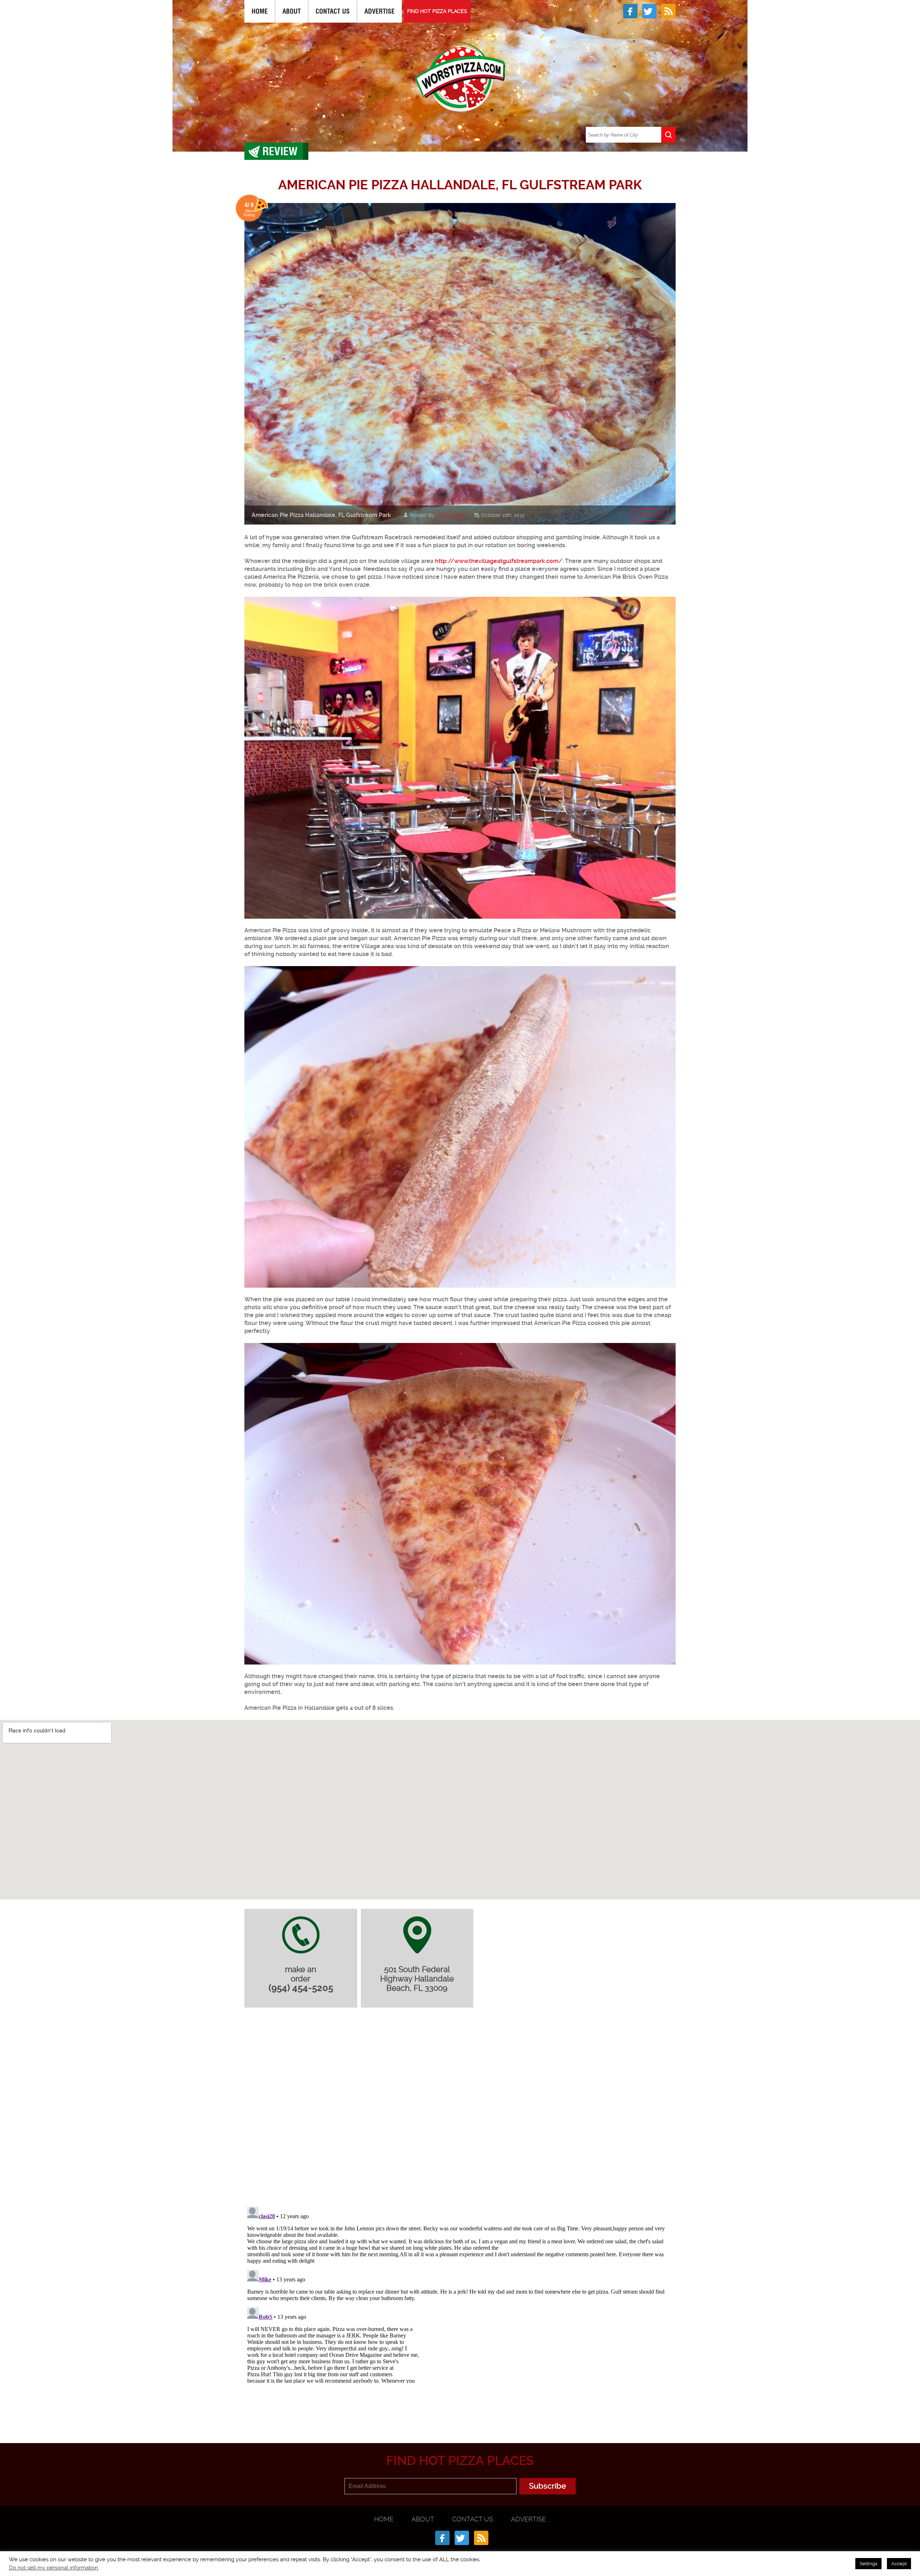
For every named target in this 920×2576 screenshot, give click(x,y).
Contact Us (333, 11)
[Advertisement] (460, 2408)
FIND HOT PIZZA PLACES (437, 11)
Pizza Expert (451, 515)
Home (260, 11)
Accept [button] (899, 2564)
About (292, 11)
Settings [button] (868, 2564)
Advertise (379, 11)
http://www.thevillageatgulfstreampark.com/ (499, 561)
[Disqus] (460, 2109)
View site (650, 515)
